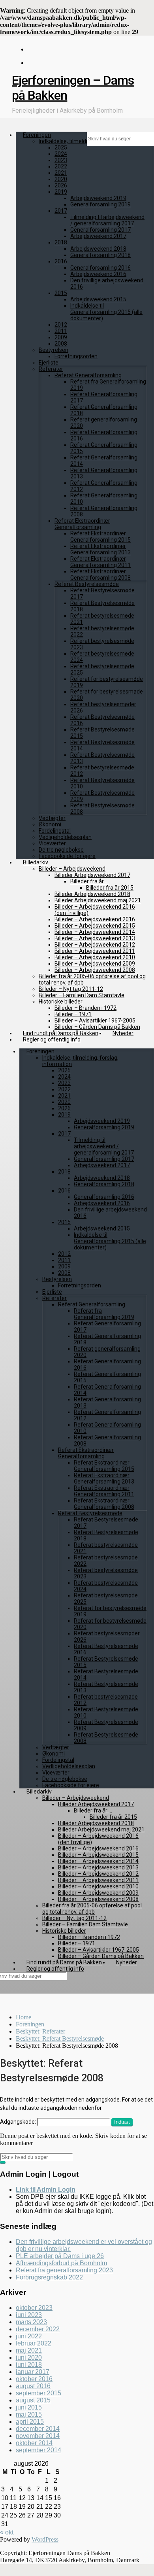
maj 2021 (29, 2350)
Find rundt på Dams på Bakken (61, 1033)
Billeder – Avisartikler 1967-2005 (95, 1021)
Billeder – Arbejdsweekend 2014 (95, 932)
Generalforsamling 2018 (100, 255)
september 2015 (38, 2393)
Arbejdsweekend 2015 (98, 299)
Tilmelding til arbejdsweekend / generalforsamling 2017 (107, 220)
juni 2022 (29, 2336)
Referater (51, 369)
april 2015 (30, 2422)
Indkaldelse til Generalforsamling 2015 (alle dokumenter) (106, 312)
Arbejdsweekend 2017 (98, 236)
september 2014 (38, 2450)
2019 (61, 192)
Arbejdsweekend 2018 (98, 249)
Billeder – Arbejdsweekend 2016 (95, 919)
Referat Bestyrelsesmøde (87, 584)
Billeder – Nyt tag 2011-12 (71, 989)
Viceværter (52, 843)
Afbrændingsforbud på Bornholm (61, 2263)
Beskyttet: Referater (40, 2031)
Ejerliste (49, 363)
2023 (61, 160)
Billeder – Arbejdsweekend (72, 869)
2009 (61, 337)
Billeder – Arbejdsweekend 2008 (95, 970)
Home (23, 2017)
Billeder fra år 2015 (110, 888)
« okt (7, 2532)
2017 (61, 211)
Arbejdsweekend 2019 (98, 198)
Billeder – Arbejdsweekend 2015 (95, 926)
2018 (61, 242)
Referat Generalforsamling (88, 375)
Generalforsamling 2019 (100, 204)
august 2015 (33, 2400)
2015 (61, 293)
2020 (61, 179)
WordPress (45, 2539)
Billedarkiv (36, 862)
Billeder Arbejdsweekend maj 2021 (98, 900)
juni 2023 (29, 2315)
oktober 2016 (34, 2379)
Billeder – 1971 (73, 1014)
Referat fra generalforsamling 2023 (64, 2270)
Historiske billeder (61, 1002)
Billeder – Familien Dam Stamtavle (82, 995)
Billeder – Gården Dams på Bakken (97, 1027)
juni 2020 (29, 2358)
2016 (61, 261)
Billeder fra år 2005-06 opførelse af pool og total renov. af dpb (92, 1909)
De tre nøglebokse (61, 850)
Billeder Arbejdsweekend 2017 (92, 875)
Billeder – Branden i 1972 (85, 1008)
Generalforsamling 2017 (100, 230)
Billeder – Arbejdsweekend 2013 (95, 938)
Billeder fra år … (89, 881)
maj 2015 (29, 2414)
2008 (61, 344)
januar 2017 (33, 2372)
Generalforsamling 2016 (100, 268)
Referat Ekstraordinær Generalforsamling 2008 (100, 575)
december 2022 (38, 2329)
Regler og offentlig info (52, 1039)
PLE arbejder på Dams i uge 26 (60, 2256)
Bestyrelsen (54, 350)
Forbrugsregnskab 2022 (49, 2277)
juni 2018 (29, 2365)
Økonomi (50, 824)
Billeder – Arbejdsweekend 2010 (95, 957)
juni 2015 (29, 2407)
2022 (61, 166)
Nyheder (123, 1033)
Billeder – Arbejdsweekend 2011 (95, 951)
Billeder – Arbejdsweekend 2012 (95, 945)
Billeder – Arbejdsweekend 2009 (95, 964)
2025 (61, 147)
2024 (61, 154)
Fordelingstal (55, 831)
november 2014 (38, 2436)
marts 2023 (31, 2322)
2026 (61, 185)
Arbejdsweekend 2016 (98, 274)
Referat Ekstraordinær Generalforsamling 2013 (100, 549)
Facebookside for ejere (67, 856)
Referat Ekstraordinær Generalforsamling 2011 (100, 562)
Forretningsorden (76, 356)
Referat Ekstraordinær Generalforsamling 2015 (100, 537)
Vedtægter (52, 818)
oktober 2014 (34, 2443)
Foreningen (37, 135)
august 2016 (33, 2386)
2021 (61, 173)
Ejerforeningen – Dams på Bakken (73, 88)
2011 (61, 331)
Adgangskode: (19, 2122)
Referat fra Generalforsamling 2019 (104, 1314)
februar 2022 (34, 2343)
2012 (61, 325)
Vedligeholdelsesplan (65, 837)
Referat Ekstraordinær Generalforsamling (82, 524)
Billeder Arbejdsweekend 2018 (92, 894)
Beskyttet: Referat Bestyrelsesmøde (60, 2038)
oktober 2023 (34, 2308)
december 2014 (38, 2429)
